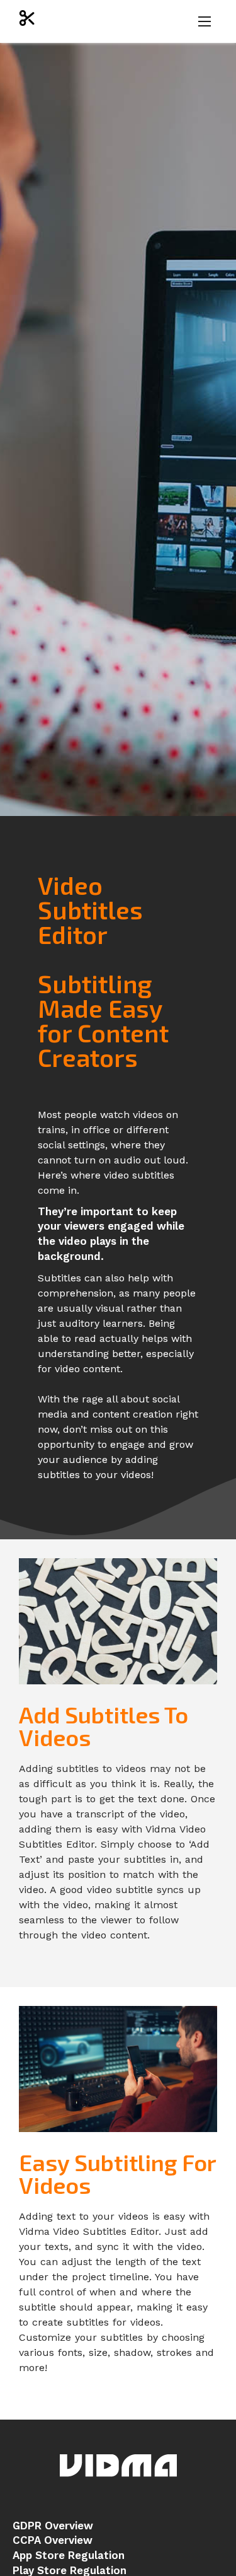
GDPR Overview (53, 2526)
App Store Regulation (69, 2555)
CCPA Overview (53, 2540)
